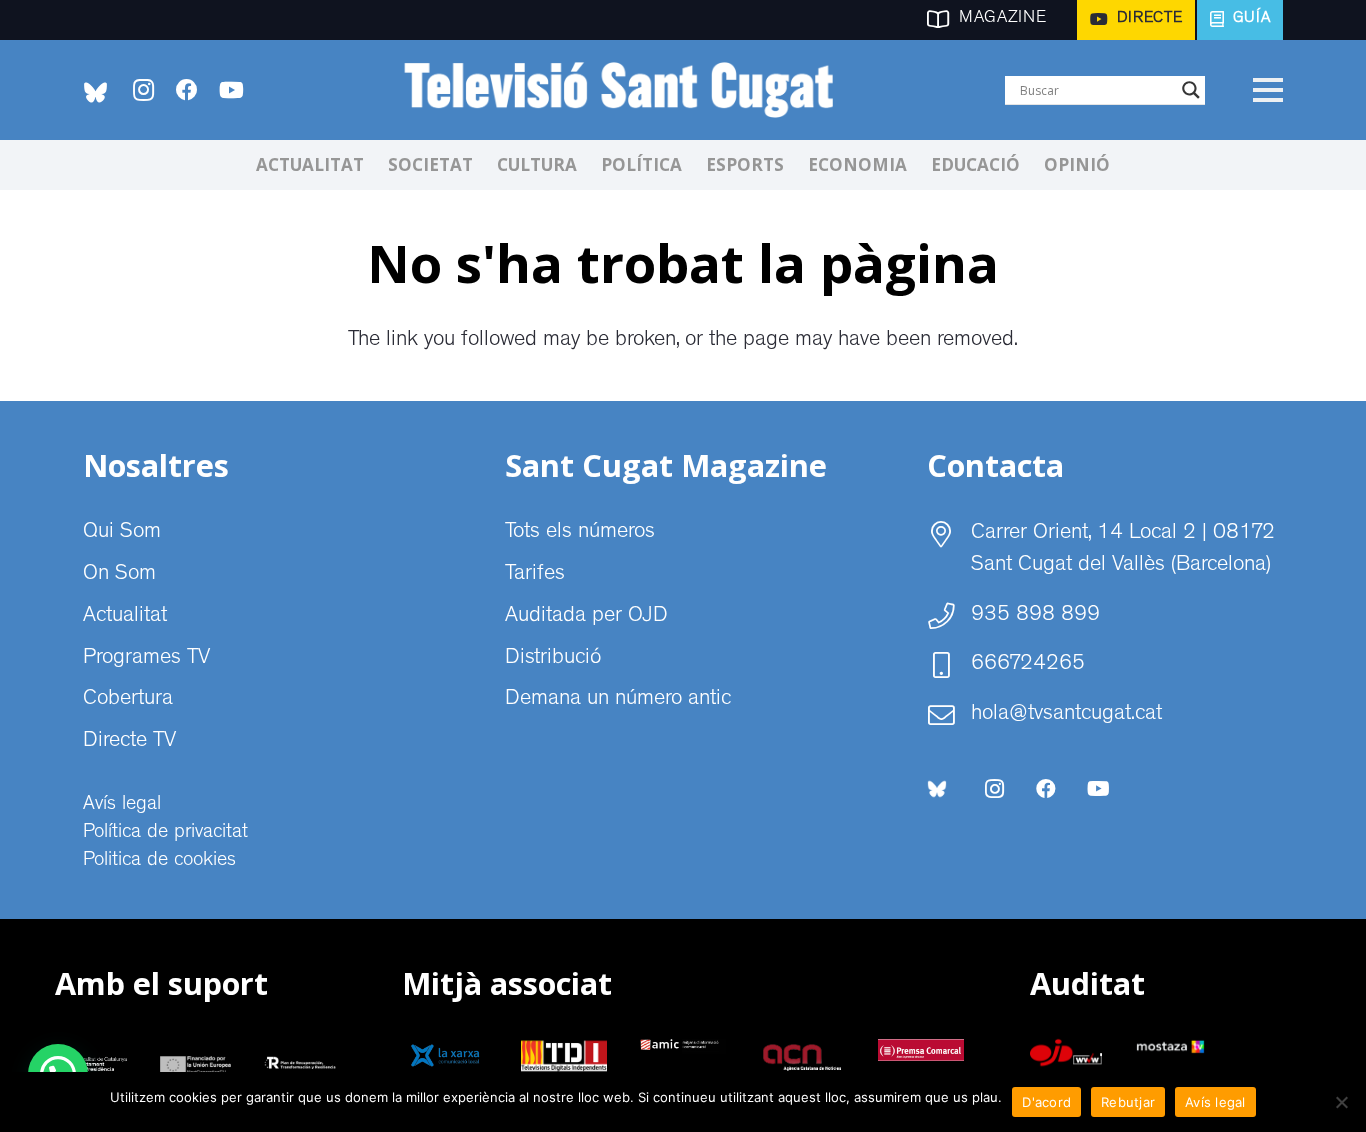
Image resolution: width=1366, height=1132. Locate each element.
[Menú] (1267, 90)
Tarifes (535, 575)
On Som (119, 575)
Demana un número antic (618, 700)
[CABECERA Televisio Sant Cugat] (629, 90)
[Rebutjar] (1341, 1102)
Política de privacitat (165, 833)
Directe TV (129, 742)
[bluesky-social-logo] (95, 92)
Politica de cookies (159, 861)
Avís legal (122, 805)
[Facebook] (187, 90)
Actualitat (125, 617)
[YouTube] (231, 90)
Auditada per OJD (586, 617)
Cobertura (128, 700)
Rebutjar (1128, 1102)
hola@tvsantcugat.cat (1066, 715)
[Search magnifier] (1191, 90)
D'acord (1046, 1102)
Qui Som (122, 533)
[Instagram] (143, 90)
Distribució (553, 659)
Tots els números (580, 533)
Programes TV (146, 659)
